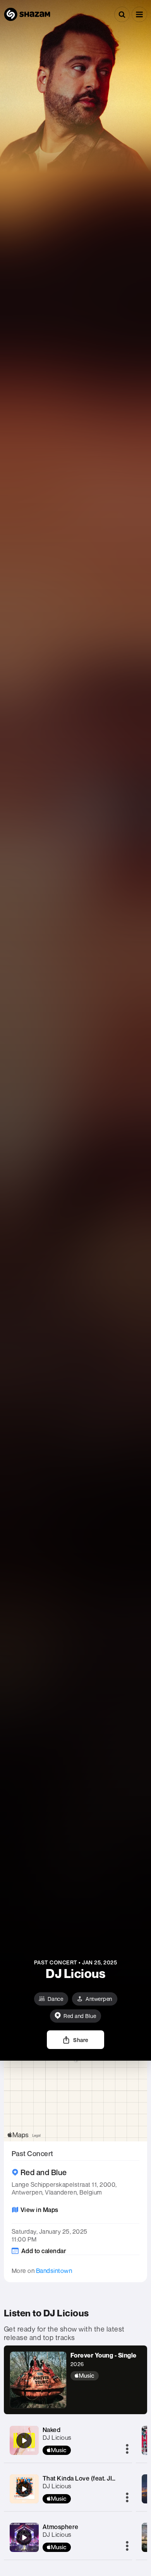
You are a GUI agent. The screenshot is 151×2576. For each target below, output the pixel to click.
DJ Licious (57, 2437)
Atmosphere (61, 2527)
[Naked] (24, 2441)
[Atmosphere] (24, 2538)
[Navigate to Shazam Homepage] (27, 14)
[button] (139, 14)
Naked (52, 2430)
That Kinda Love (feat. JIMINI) (85, 2478)
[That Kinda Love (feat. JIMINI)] (24, 2489)
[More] (127, 2449)
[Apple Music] (104, 2376)
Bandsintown (54, 2271)
